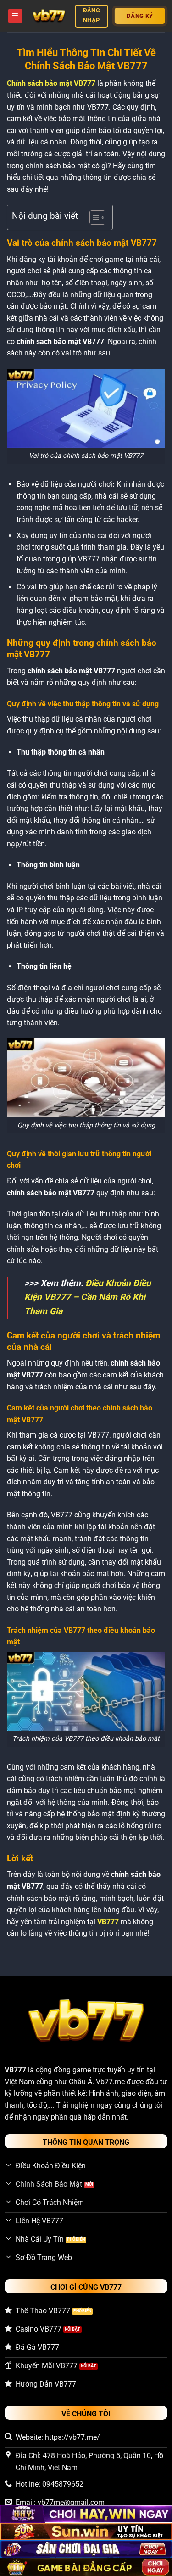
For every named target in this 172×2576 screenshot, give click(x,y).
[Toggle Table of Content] (93, 217)
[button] (15, 16)
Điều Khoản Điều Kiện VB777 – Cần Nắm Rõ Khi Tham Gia (88, 1297)
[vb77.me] (49, 16)
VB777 (15, 2070)
